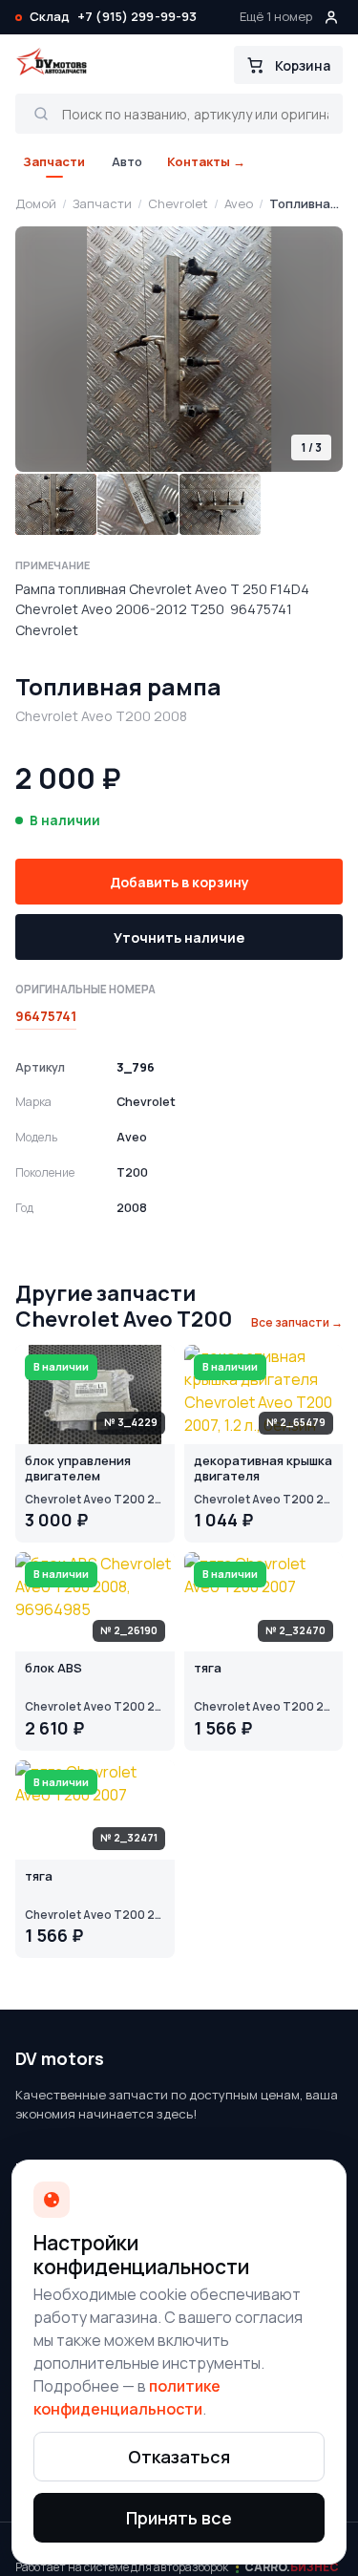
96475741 (46, 1016)
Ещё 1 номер (276, 16)
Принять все (179, 2518)
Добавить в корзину (179, 882)
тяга (208, 1669)
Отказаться (179, 2457)
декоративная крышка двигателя (263, 1469)
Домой (36, 203)
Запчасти (54, 161)
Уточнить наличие (179, 937)
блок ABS (53, 1669)
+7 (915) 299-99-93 (137, 16)
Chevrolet (178, 203)
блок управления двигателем (78, 1469)
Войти (331, 17)
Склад (50, 16)
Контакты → (206, 161)
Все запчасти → (297, 1322)
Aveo (239, 203)
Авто (127, 161)
